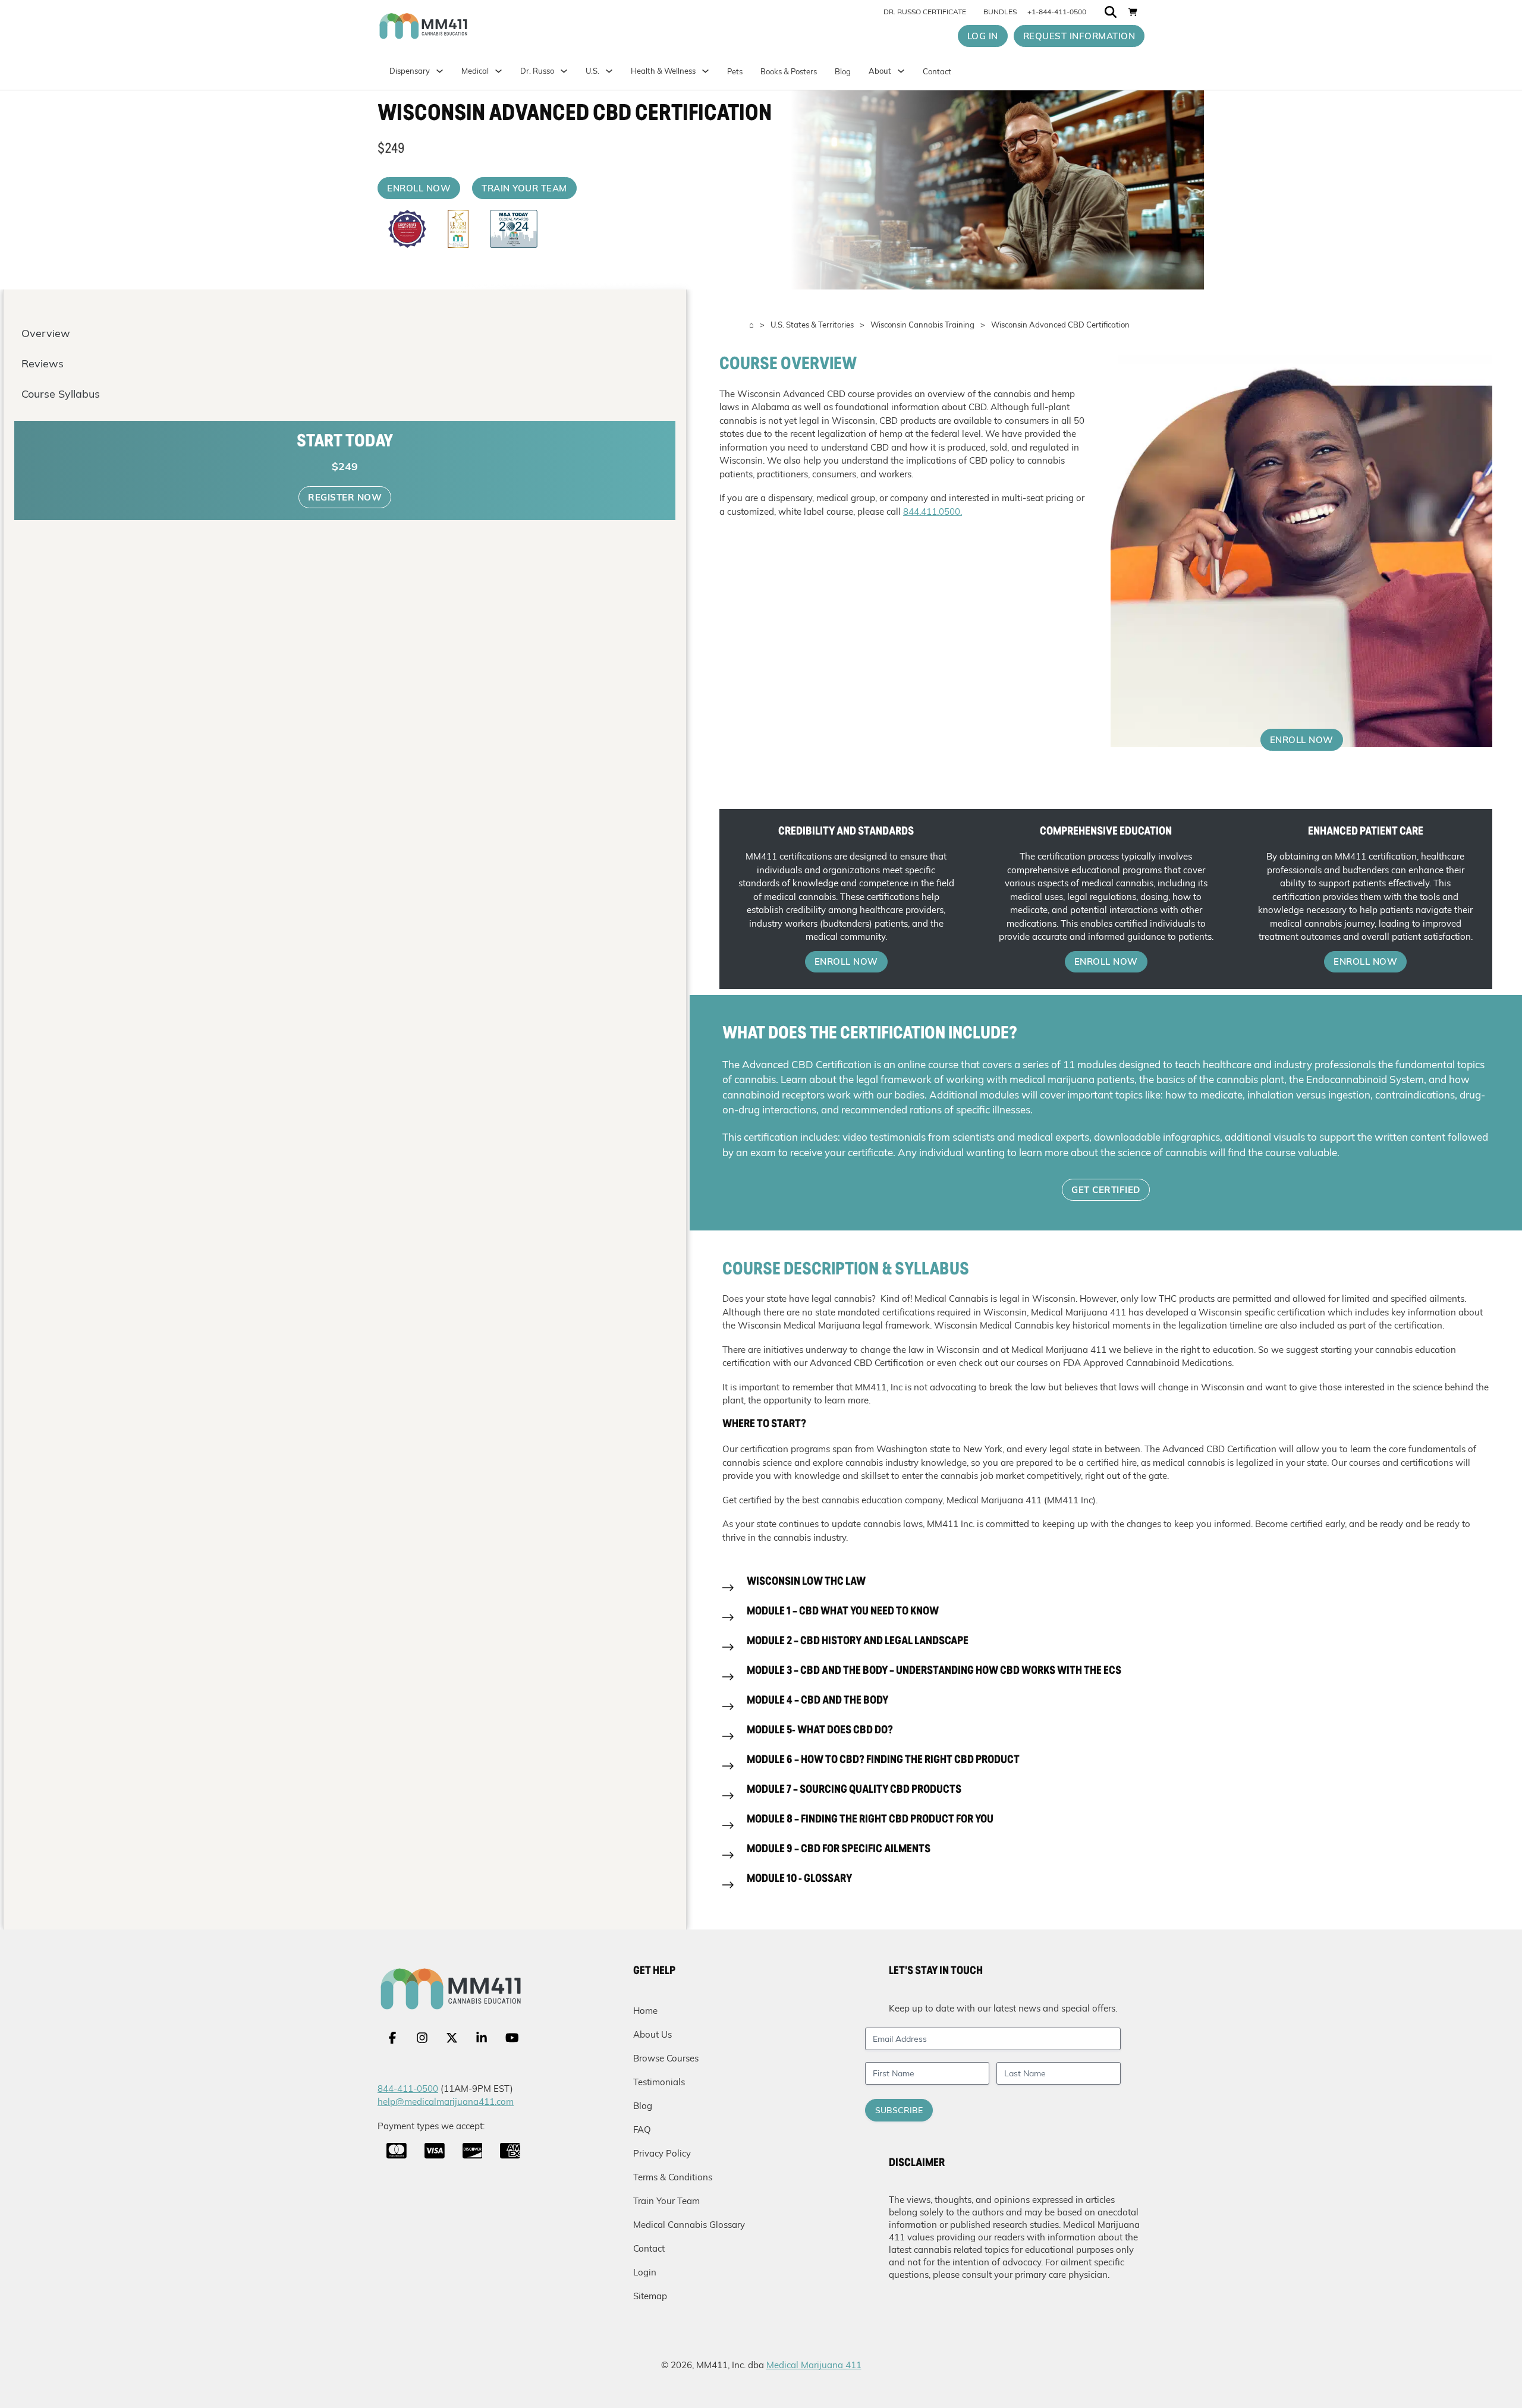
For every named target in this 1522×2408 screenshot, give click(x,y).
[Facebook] (392, 2038)
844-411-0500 (408, 2088)
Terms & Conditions (673, 2177)
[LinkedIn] (482, 2038)
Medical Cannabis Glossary (689, 2225)
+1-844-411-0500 (1057, 12)
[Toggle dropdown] (609, 71)
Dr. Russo (537, 71)
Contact (937, 71)
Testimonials (659, 2082)
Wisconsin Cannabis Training (922, 325)
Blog (843, 71)
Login (645, 2272)
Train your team (524, 188)
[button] (1106, 1588)
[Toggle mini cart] (1133, 12)
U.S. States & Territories (812, 325)
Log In (983, 36)
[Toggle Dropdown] (499, 71)
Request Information (1079, 36)
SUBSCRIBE (899, 2110)
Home (645, 2011)
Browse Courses (666, 2058)
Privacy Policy (662, 2153)
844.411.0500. (933, 511)
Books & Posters (789, 71)
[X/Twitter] (452, 2038)
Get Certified (1106, 1190)
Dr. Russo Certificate (925, 12)
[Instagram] (422, 2038)
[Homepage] (474, 26)
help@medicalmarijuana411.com (446, 2102)
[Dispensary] (440, 71)
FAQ (642, 2130)
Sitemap (650, 2296)
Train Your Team (666, 2201)
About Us (652, 2034)
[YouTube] (512, 2038)
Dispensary (410, 71)
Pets (735, 71)
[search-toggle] (1111, 12)
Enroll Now (419, 188)
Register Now (345, 497)
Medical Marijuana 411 (814, 2365)
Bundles (1000, 12)
